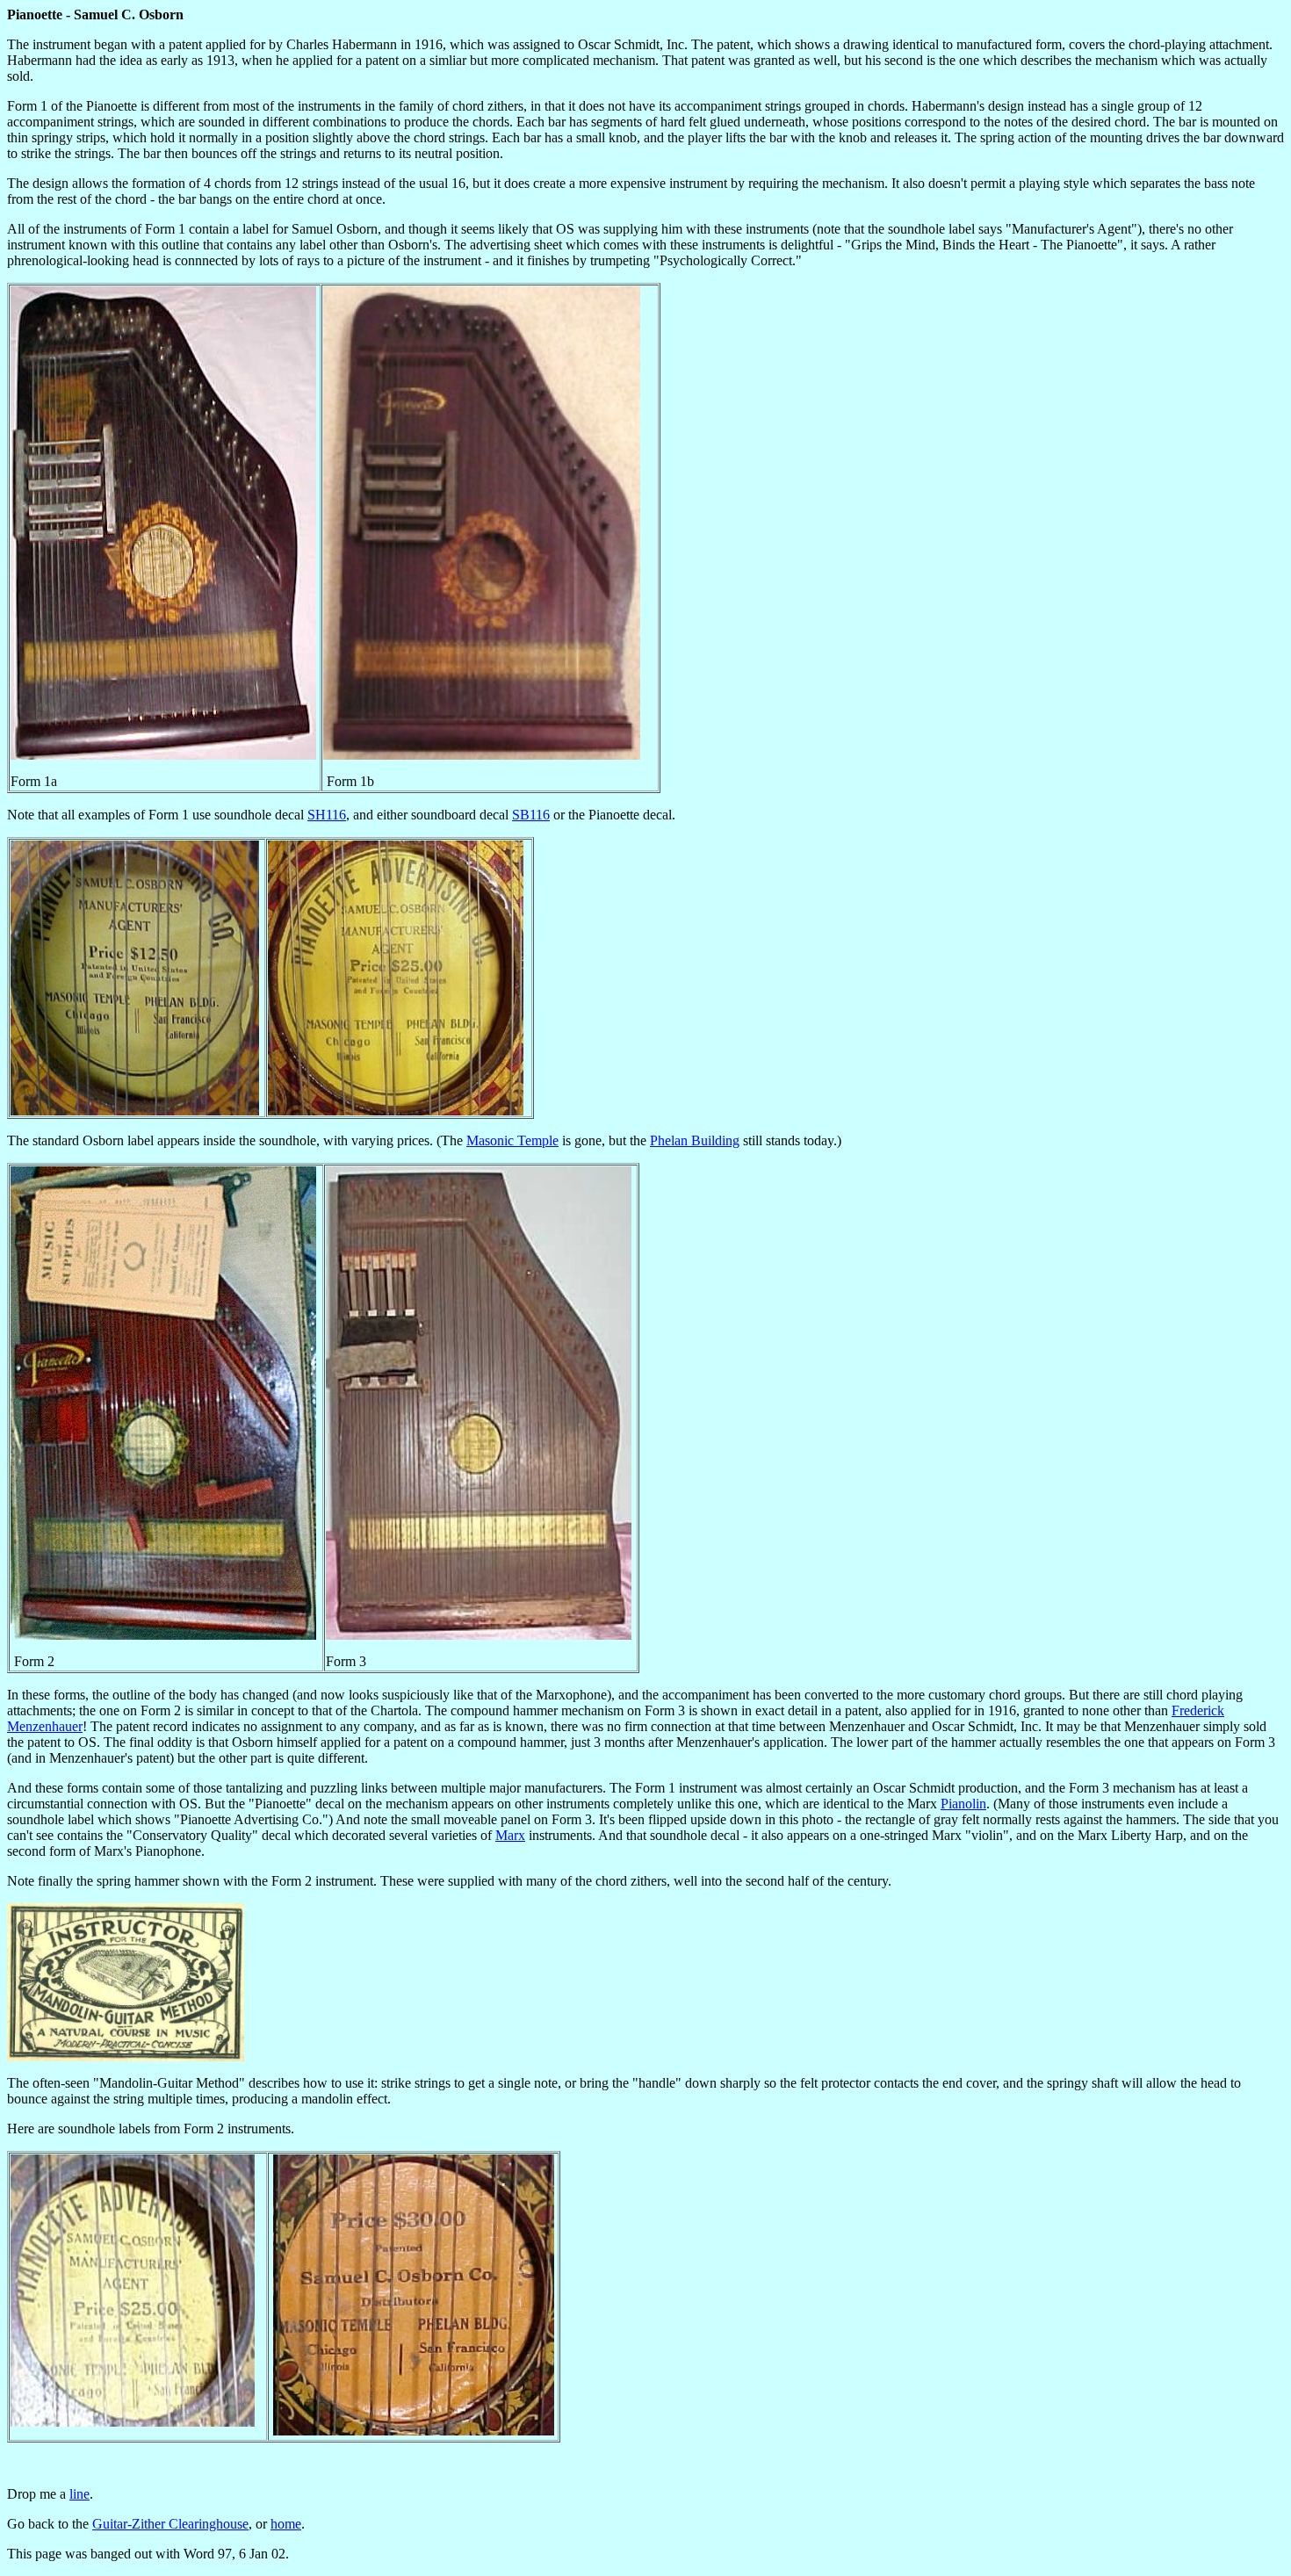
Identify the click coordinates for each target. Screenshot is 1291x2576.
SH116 (327, 815)
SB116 (531, 815)
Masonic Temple (512, 1140)
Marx (510, 1835)
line (79, 2494)
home (286, 2524)
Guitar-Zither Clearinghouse (170, 2524)
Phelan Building (695, 1140)
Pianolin (963, 1804)
